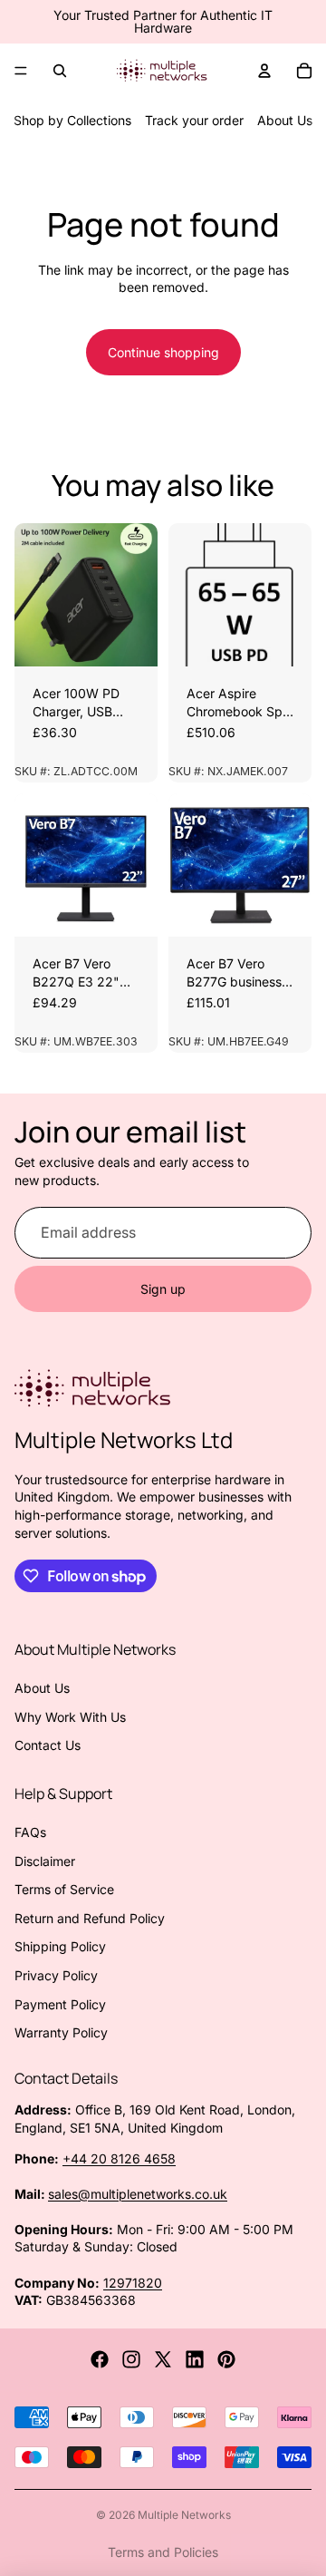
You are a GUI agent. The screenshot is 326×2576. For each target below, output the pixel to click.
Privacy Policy (56, 1975)
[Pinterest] (226, 2359)
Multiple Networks (184, 2515)
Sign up (163, 1289)
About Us (285, 120)
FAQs (30, 1832)
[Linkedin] (195, 2359)
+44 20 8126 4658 (119, 2158)
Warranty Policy (61, 2032)
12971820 (133, 2283)
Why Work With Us (70, 1717)
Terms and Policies (163, 2552)
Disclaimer (45, 1861)
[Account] (264, 71)
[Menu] (21, 71)
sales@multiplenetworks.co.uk (138, 2194)
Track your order (194, 120)
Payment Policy (60, 2004)
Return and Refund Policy (90, 1918)
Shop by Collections (72, 120)
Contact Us (48, 1745)
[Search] (60, 71)
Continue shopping (163, 352)
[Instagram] (131, 2359)
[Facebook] (100, 2359)
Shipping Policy (60, 1946)
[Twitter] (163, 2359)
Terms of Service (64, 1889)
